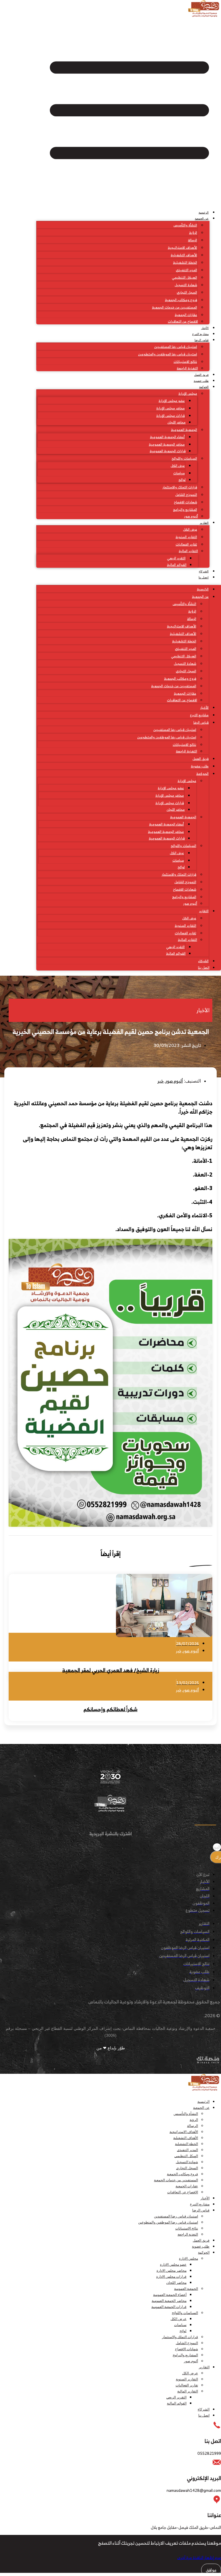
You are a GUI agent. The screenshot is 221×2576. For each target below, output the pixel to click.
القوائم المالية (177, 565)
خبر (161, 1081)
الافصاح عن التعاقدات (183, 321)
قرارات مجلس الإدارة (170, 416)
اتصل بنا (204, 577)
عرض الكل (178, 466)
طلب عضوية (201, 381)
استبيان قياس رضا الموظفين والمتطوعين (168, 354)
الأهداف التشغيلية (184, 255)
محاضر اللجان (177, 422)
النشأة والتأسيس (185, 225)
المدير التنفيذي (186, 270)
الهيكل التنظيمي (184, 277)
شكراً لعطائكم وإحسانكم (110, 1709)
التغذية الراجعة (187, 368)
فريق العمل (201, 375)
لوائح (182, 480)
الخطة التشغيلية (185, 262)
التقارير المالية (188, 551)
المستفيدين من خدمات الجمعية (175, 307)
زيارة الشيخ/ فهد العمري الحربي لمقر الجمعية (111, 1670)
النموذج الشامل (186, 495)
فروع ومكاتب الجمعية (181, 300)
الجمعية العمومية (184, 430)
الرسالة (193, 240)
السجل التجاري (187, 292)
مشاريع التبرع (200, 334)
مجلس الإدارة (188, 393)
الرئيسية (204, 212)
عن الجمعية (202, 218)
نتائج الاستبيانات (185, 362)
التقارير (204, 523)
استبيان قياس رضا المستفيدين (176, 347)
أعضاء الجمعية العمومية (167, 437)
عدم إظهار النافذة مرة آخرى (199, 2557)
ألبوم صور (191, 516)
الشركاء (204, 571)
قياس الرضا (202, 340)
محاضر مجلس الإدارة (170, 408)
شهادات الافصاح (185, 502)
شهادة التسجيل (186, 285)
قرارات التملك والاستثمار (180, 487)
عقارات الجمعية (186, 315)
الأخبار (205, 328)
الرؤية (193, 233)
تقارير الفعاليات (186, 544)
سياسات (179, 473)
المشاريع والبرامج (185, 510)
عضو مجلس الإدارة (172, 401)
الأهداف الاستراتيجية (182, 248)
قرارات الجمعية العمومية (168, 451)
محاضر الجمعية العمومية (167, 444)
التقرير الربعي (176, 558)
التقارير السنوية (186, 537)
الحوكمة (204, 387)
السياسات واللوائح (184, 458)
